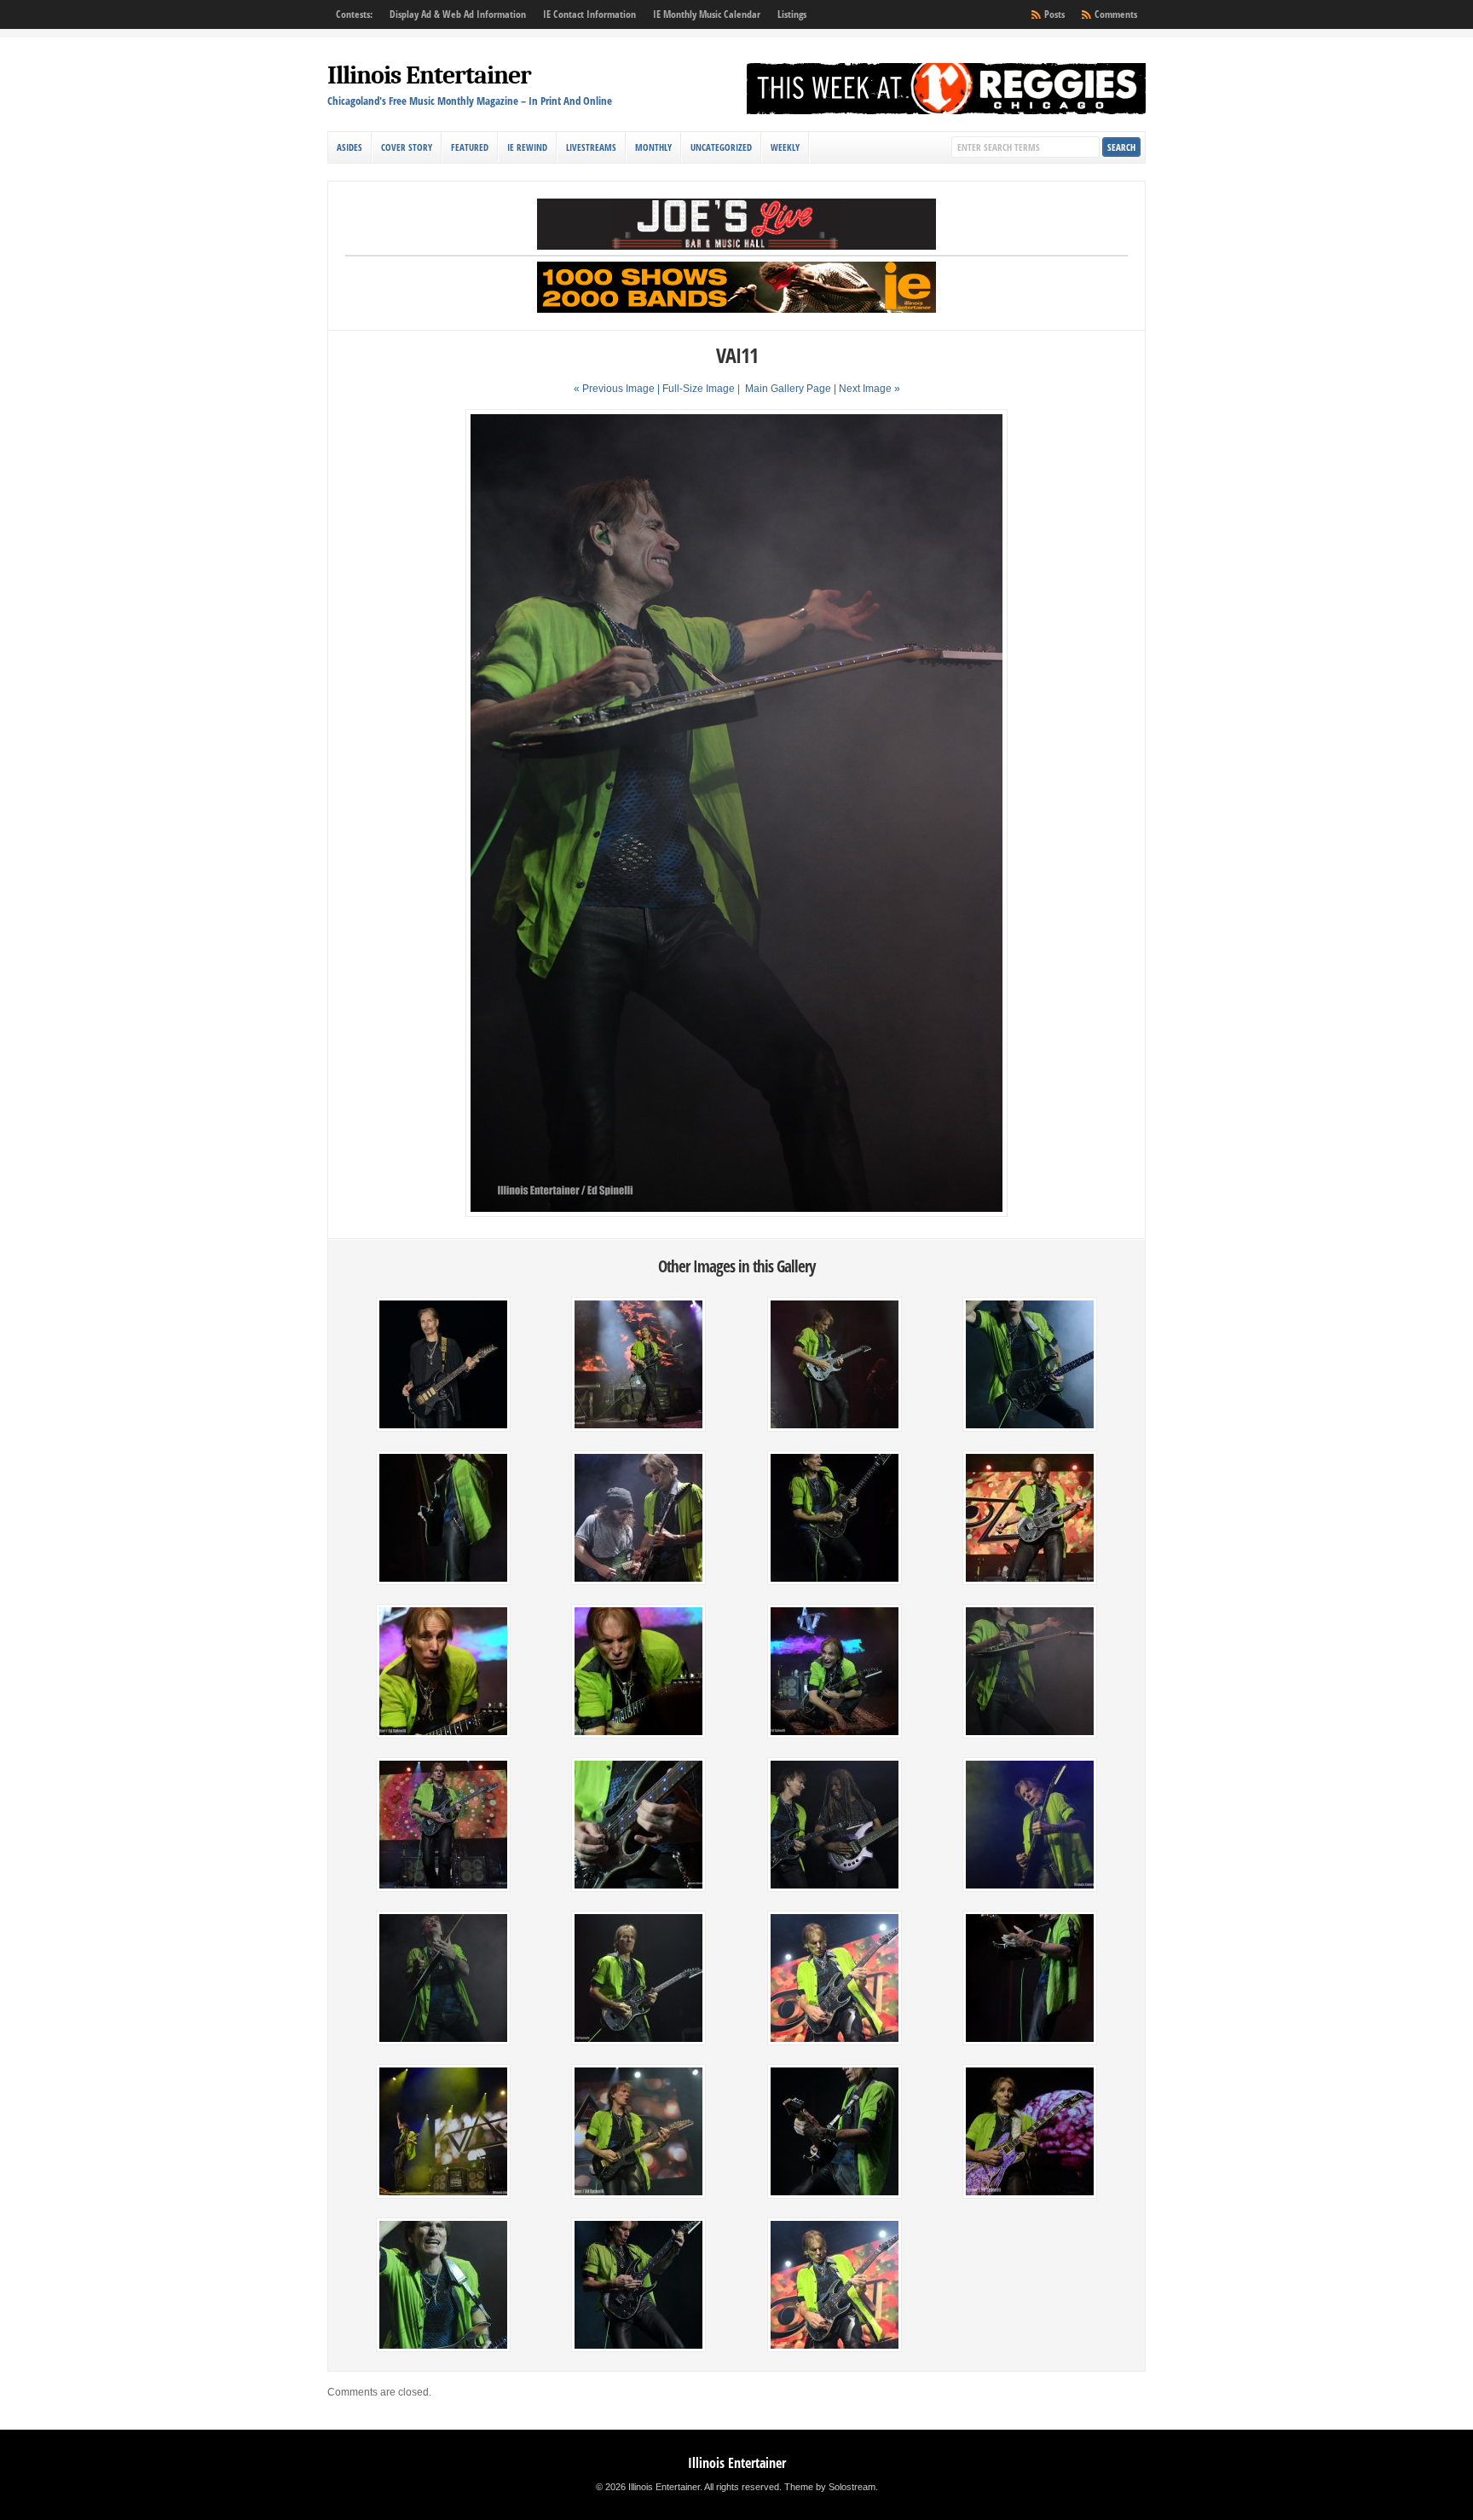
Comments (1116, 14)
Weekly (785, 147)
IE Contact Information (589, 14)
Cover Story (407, 147)
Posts (1054, 14)
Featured (470, 147)
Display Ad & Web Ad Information (458, 14)
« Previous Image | (618, 389)
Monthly (653, 147)
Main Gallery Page (788, 389)
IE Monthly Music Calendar (707, 14)
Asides (349, 147)
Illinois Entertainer (429, 75)
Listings (792, 14)
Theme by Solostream (830, 2487)
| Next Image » (867, 389)
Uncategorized (721, 147)
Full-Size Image (699, 389)
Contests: (354, 14)
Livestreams (591, 147)
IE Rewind (527, 147)
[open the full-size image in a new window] (736, 1214)
